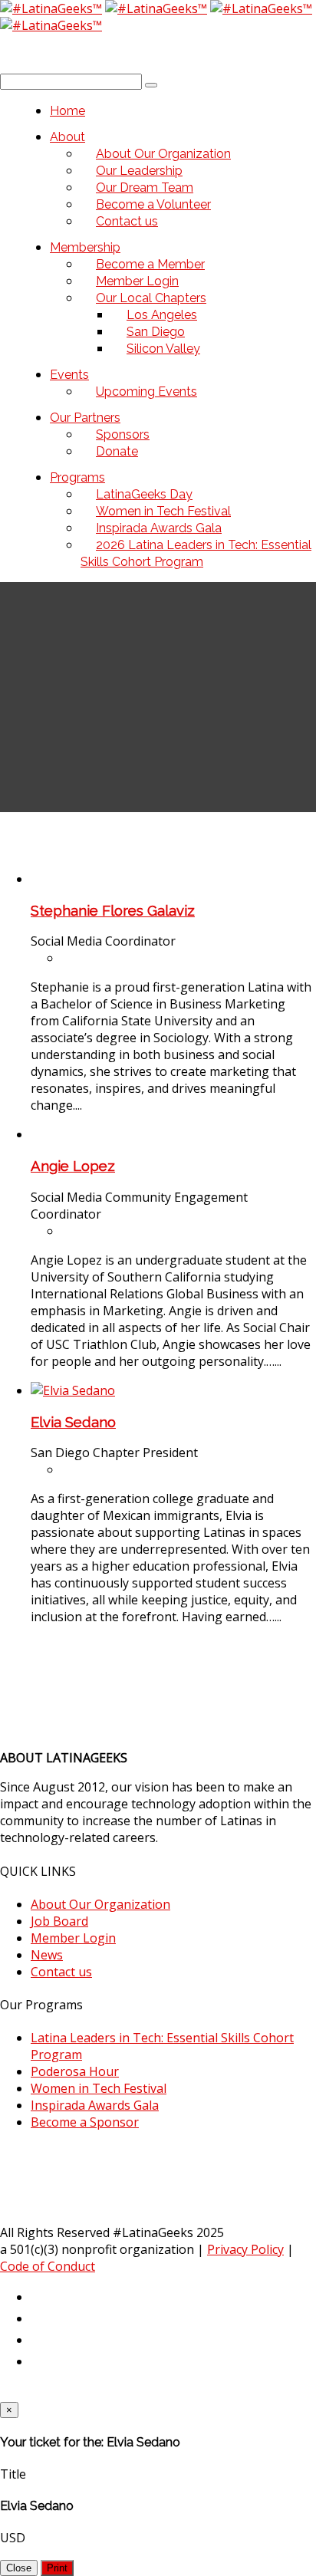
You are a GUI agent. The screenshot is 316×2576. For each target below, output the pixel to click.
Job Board (59, 1921)
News (47, 1955)
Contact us (127, 221)
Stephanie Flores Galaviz (113, 910)
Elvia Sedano (73, 1422)
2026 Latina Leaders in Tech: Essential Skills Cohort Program (196, 553)
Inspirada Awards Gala (95, 2105)
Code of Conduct (48, 2266)
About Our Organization (100, 1904)
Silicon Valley (163, 349)
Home (67, 111)
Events (69, 375)
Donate (117, 451)
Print (57, 2568)
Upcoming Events (146, 391)
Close (19, 2568)
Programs (77, 477)
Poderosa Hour (75, 2071)
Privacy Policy (245, 2249)
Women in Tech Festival (99, 2088)
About (67, 137)
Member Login (73, 1938)
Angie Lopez (73, 1166)
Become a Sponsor (85, 2122)
